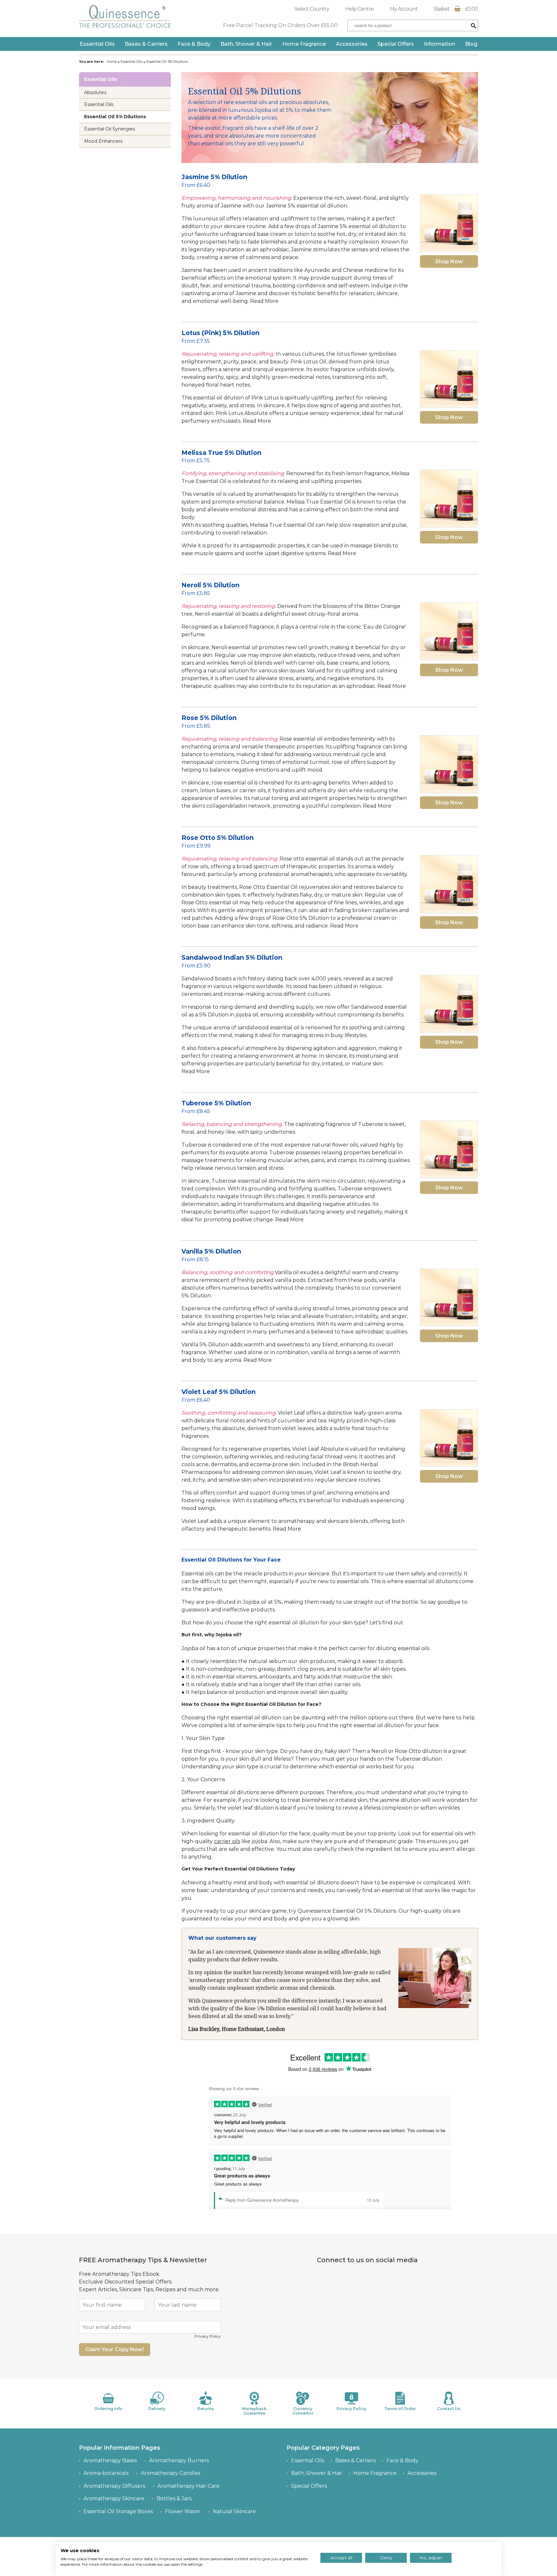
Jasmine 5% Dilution (214, 177)
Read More (264, 301)
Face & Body (194, 44)
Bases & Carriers (146, 44)
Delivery (157, 2409)
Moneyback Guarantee (254, 2411)
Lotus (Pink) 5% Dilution (220, 333)
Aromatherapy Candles (171, 2473)
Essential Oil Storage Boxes (118, 2511)
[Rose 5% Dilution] (449, 764)
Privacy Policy (208, 2336)
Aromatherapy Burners (179, 2461)
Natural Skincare (234, 2511)
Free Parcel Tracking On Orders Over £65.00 (280, 25)
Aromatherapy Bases (110, 2461)
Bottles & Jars (174, 2499)
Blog (471, 44)
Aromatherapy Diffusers (114, 2486)
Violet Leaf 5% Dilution (219, 1392)
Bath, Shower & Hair (246, 44)
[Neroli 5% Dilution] (449, 631)
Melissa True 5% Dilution (221, 453)
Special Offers (396, 44)
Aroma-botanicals (106, 2473)
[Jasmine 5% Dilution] (449, 223)
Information (440, 44)
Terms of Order (400, 2409)
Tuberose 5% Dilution (216, 1103)
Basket (456, 9)
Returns (205, 2409)
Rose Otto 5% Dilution (218, 838)
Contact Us (449, 2409)
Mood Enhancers (103, 141)
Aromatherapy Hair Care (188, 2486)
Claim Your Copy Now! (115, 2349)
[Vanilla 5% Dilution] (449, 1298)
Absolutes (95, 92)
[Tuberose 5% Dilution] (449, 1149)
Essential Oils (97, 44)
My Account (404, 9)
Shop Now (449, 261)
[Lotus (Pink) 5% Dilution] (449, 379)
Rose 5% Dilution (209, 718)
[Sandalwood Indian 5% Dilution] (449, 1004)
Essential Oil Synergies (109, 129)
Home (112, 62)
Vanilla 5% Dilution (211, 1251)
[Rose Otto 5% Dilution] (449, 884)
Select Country (312, 9)
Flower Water (183, 2511)
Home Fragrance (304, 44)
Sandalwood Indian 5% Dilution (232, 957)
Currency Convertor (303, 2411)
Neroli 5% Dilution (210, 585)
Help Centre (359, 9)
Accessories (352, 44)
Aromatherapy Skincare (114, 2499)
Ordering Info (108, 2409)
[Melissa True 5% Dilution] (449, 499)
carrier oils (227, 1841)
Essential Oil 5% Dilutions (115, 117)
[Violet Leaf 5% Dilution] (449, 1438)
